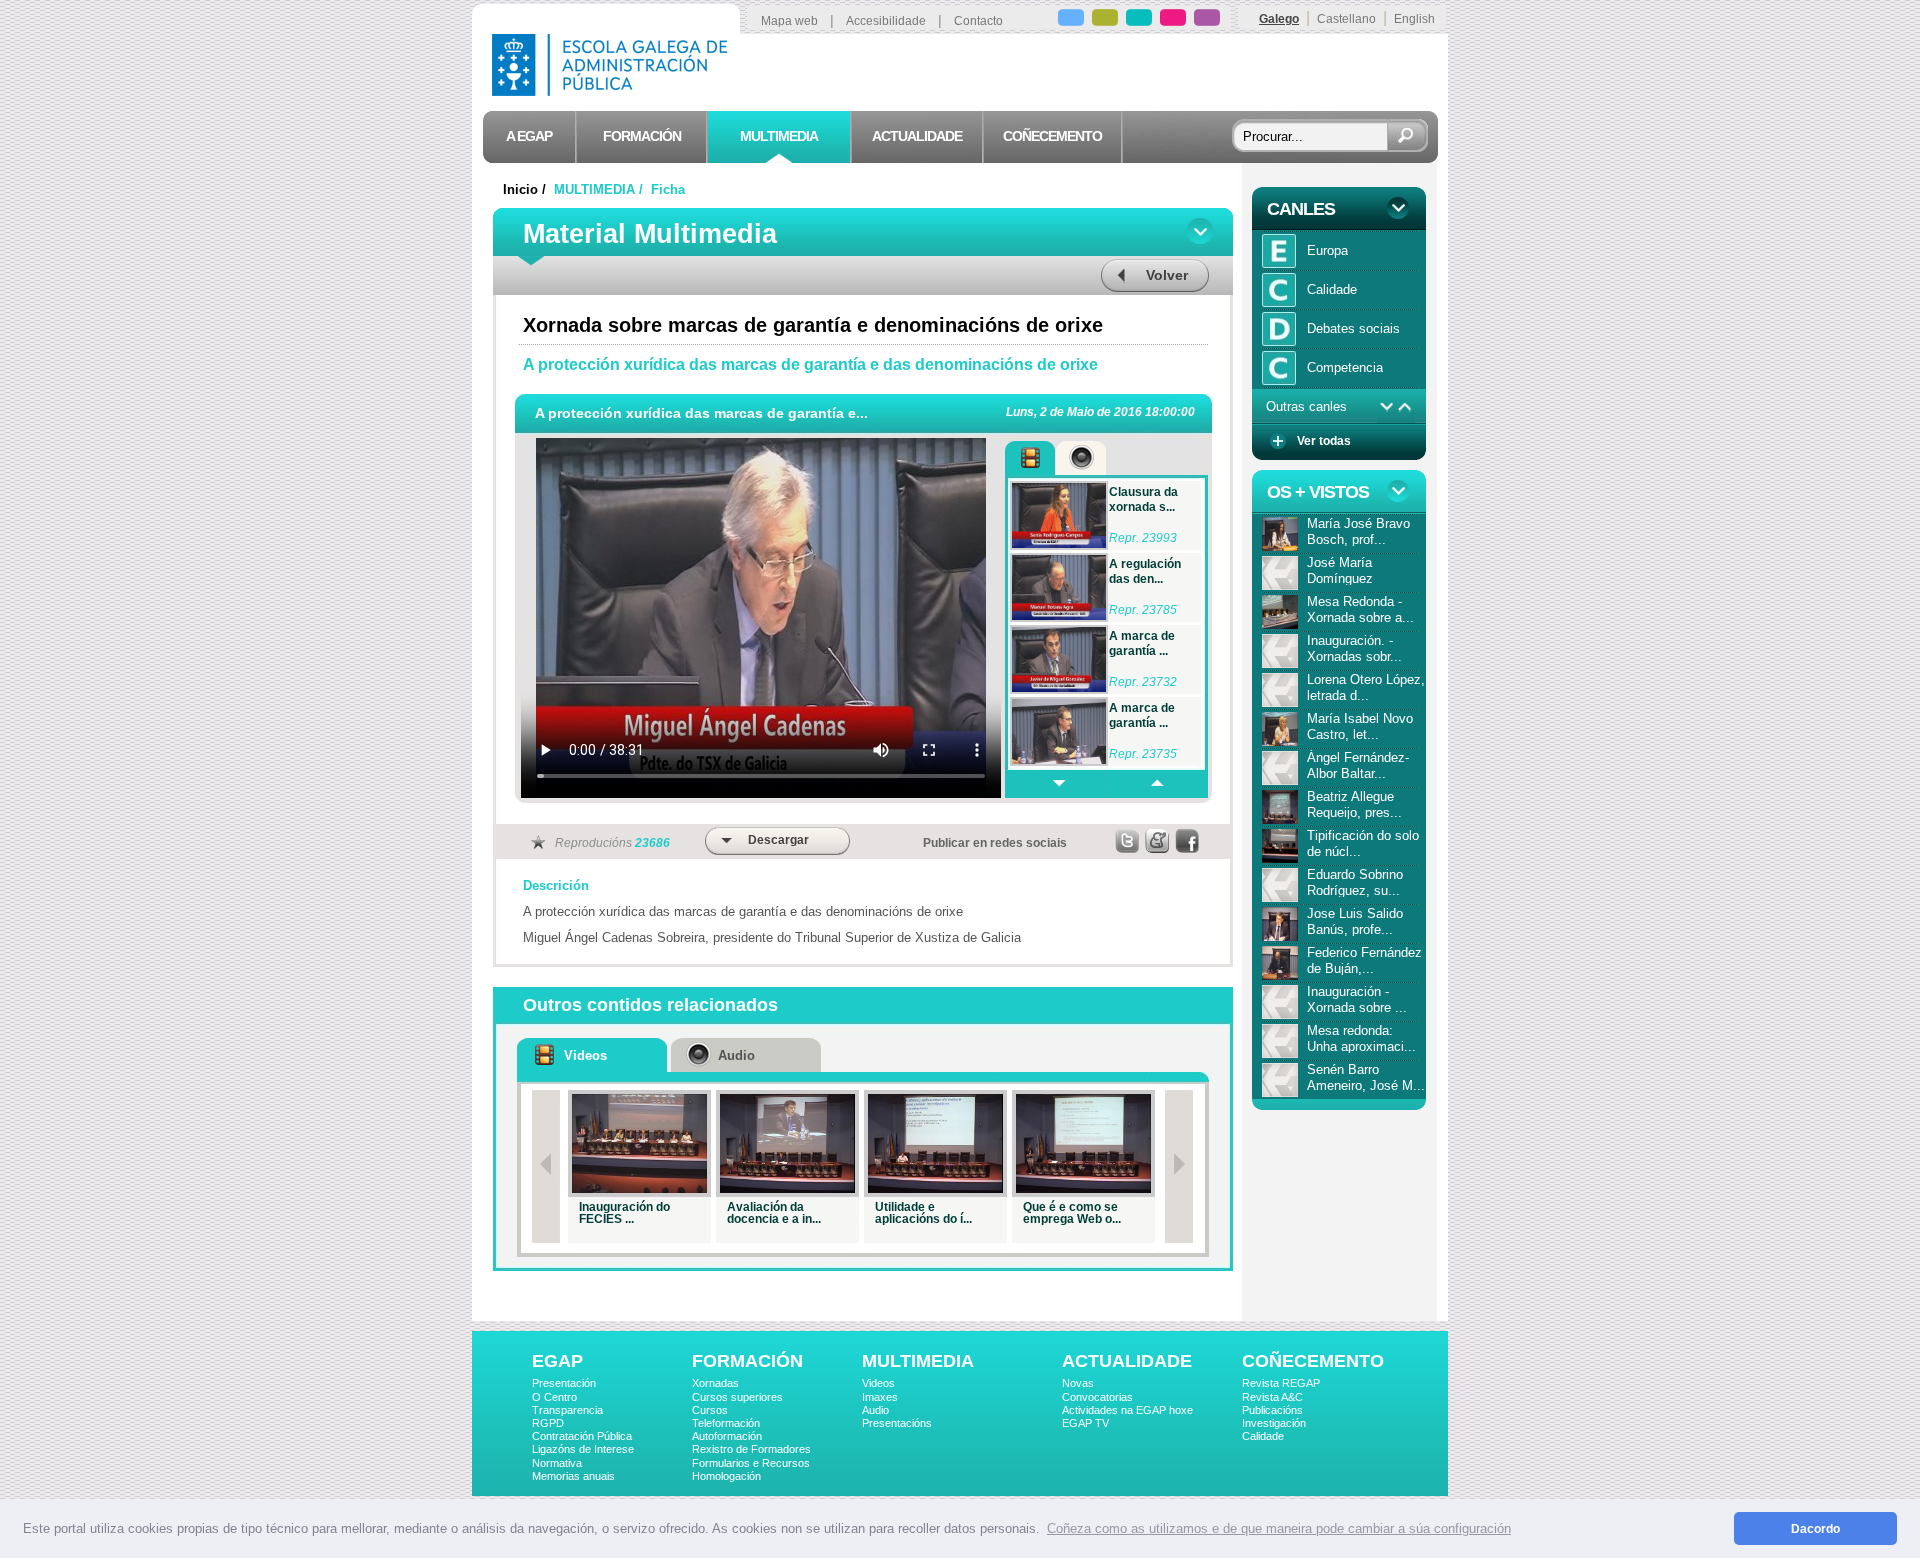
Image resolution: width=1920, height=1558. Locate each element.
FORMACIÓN (747, 1361)
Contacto (978, 21)
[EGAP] (1071, 20)
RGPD (548, 1423)
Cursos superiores (737, 1397)
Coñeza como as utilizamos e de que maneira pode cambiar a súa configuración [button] (1279, 1528)
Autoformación (727, 1436)
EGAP (557, 1361)
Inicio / (526, 189)
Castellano (1346, 19)
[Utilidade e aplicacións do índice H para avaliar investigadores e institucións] (935, 1143)
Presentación (564, 1383)
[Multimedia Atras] (1156, 784)
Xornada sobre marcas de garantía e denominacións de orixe (813, 325)
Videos (878, 1383)
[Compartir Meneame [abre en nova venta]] (1158, 841)
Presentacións (897, 1423)
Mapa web (789, 21)
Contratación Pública (582, 1436)
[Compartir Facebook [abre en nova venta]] (1188, 841)
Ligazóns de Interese (583, 1449)
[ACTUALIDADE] (1173, 20)
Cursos (710, 1410)
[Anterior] (546, 1166)
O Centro (554, 1397)
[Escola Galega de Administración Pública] (614, 90)
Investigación (1274, 1423)
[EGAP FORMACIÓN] (1105, 20)
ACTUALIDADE (1127, 1361)
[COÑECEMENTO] (1207, 20)
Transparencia (567, 1410)
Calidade (1263, 1436)
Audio (875, 1410)
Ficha (668, 189)
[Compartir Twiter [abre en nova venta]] (1128, 841)
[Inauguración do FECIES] (639, 1143)
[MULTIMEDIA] (1139, 20)
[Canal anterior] (1405, 407)
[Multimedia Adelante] (1055, 784)
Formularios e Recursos (751, 1463)
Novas (1078, 1383)
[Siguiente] (1179, 1166)
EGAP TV (1085, 1423)
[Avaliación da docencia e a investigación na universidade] (787, 1143)
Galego (1279, 19)
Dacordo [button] (1815, 1528)
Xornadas (715, 1383)
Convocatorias (1097, 1397)
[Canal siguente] (1386, 407)
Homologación (726, 1476)
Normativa (557, 1463)
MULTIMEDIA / (600, 189)
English (1414, 19)
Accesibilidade (886, 21)
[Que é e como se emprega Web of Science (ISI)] (1083, 1143)
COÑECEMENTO (1313, 1361)
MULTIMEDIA (918, 1361)
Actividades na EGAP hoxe (1127, 1410)
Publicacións (1272, 1410)
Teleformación (726, 1423)
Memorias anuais (573, 1476)
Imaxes (880, 1397)
